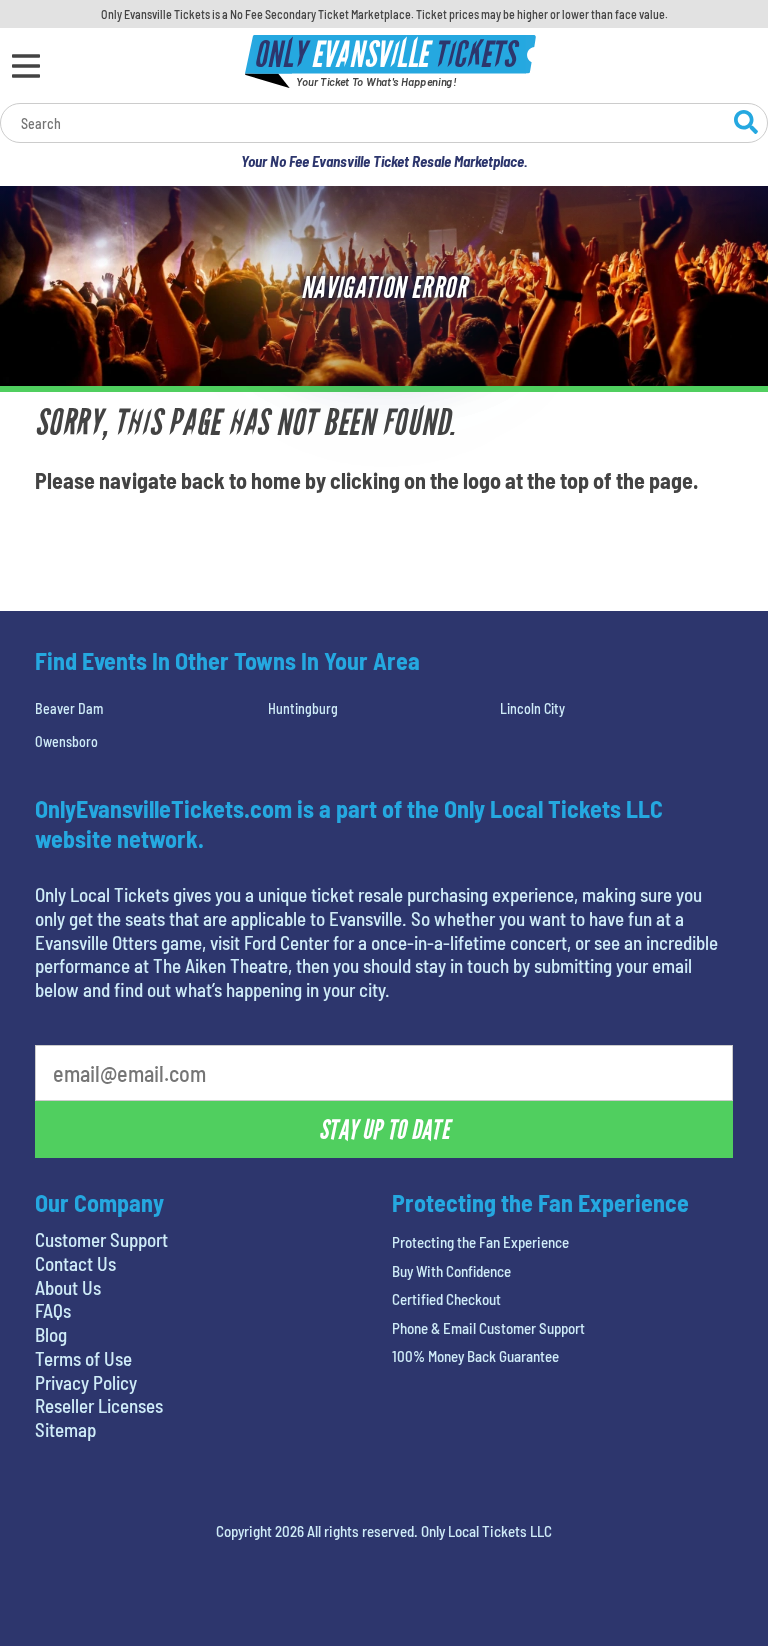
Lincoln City (532, 708)
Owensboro (66, 741)
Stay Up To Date (384, 1130)
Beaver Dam (69, 708)
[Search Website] (746, 125)
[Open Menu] (26, 66)
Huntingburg (303, 708)
